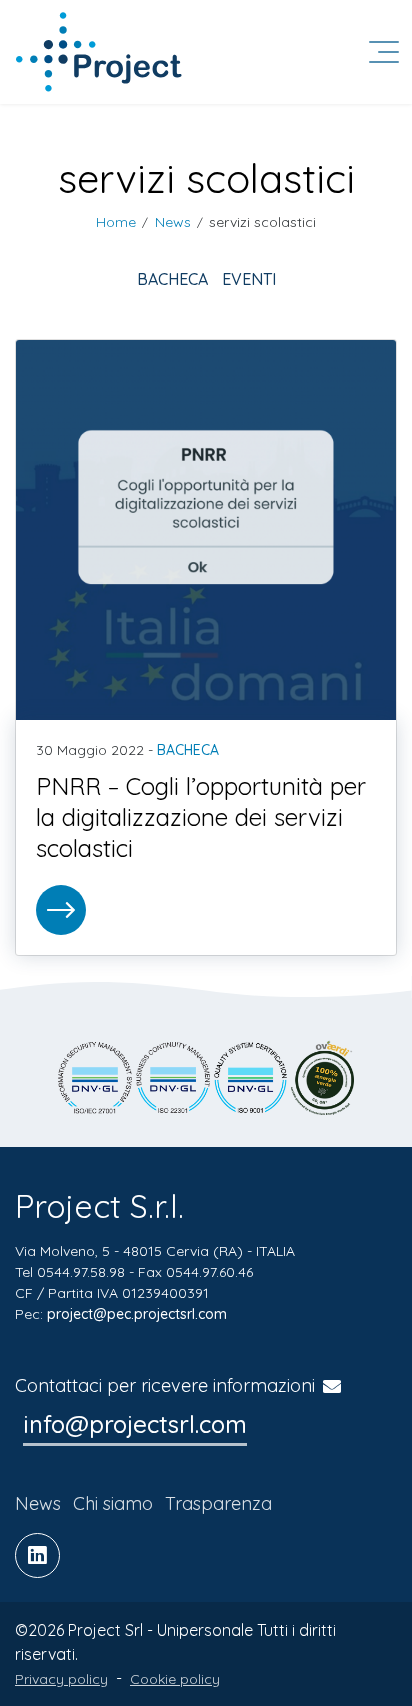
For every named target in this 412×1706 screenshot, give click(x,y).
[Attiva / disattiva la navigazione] (384, 52)
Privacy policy (61, 1679)
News (38, 1503)
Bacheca (172, 279)
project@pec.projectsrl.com (137, 1314)
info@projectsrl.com (135, 1424)
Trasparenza (218, 1503)
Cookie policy (175, 1679)
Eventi (249, 279)
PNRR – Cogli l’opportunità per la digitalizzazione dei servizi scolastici (201, 817)
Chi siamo (113, 1503)
